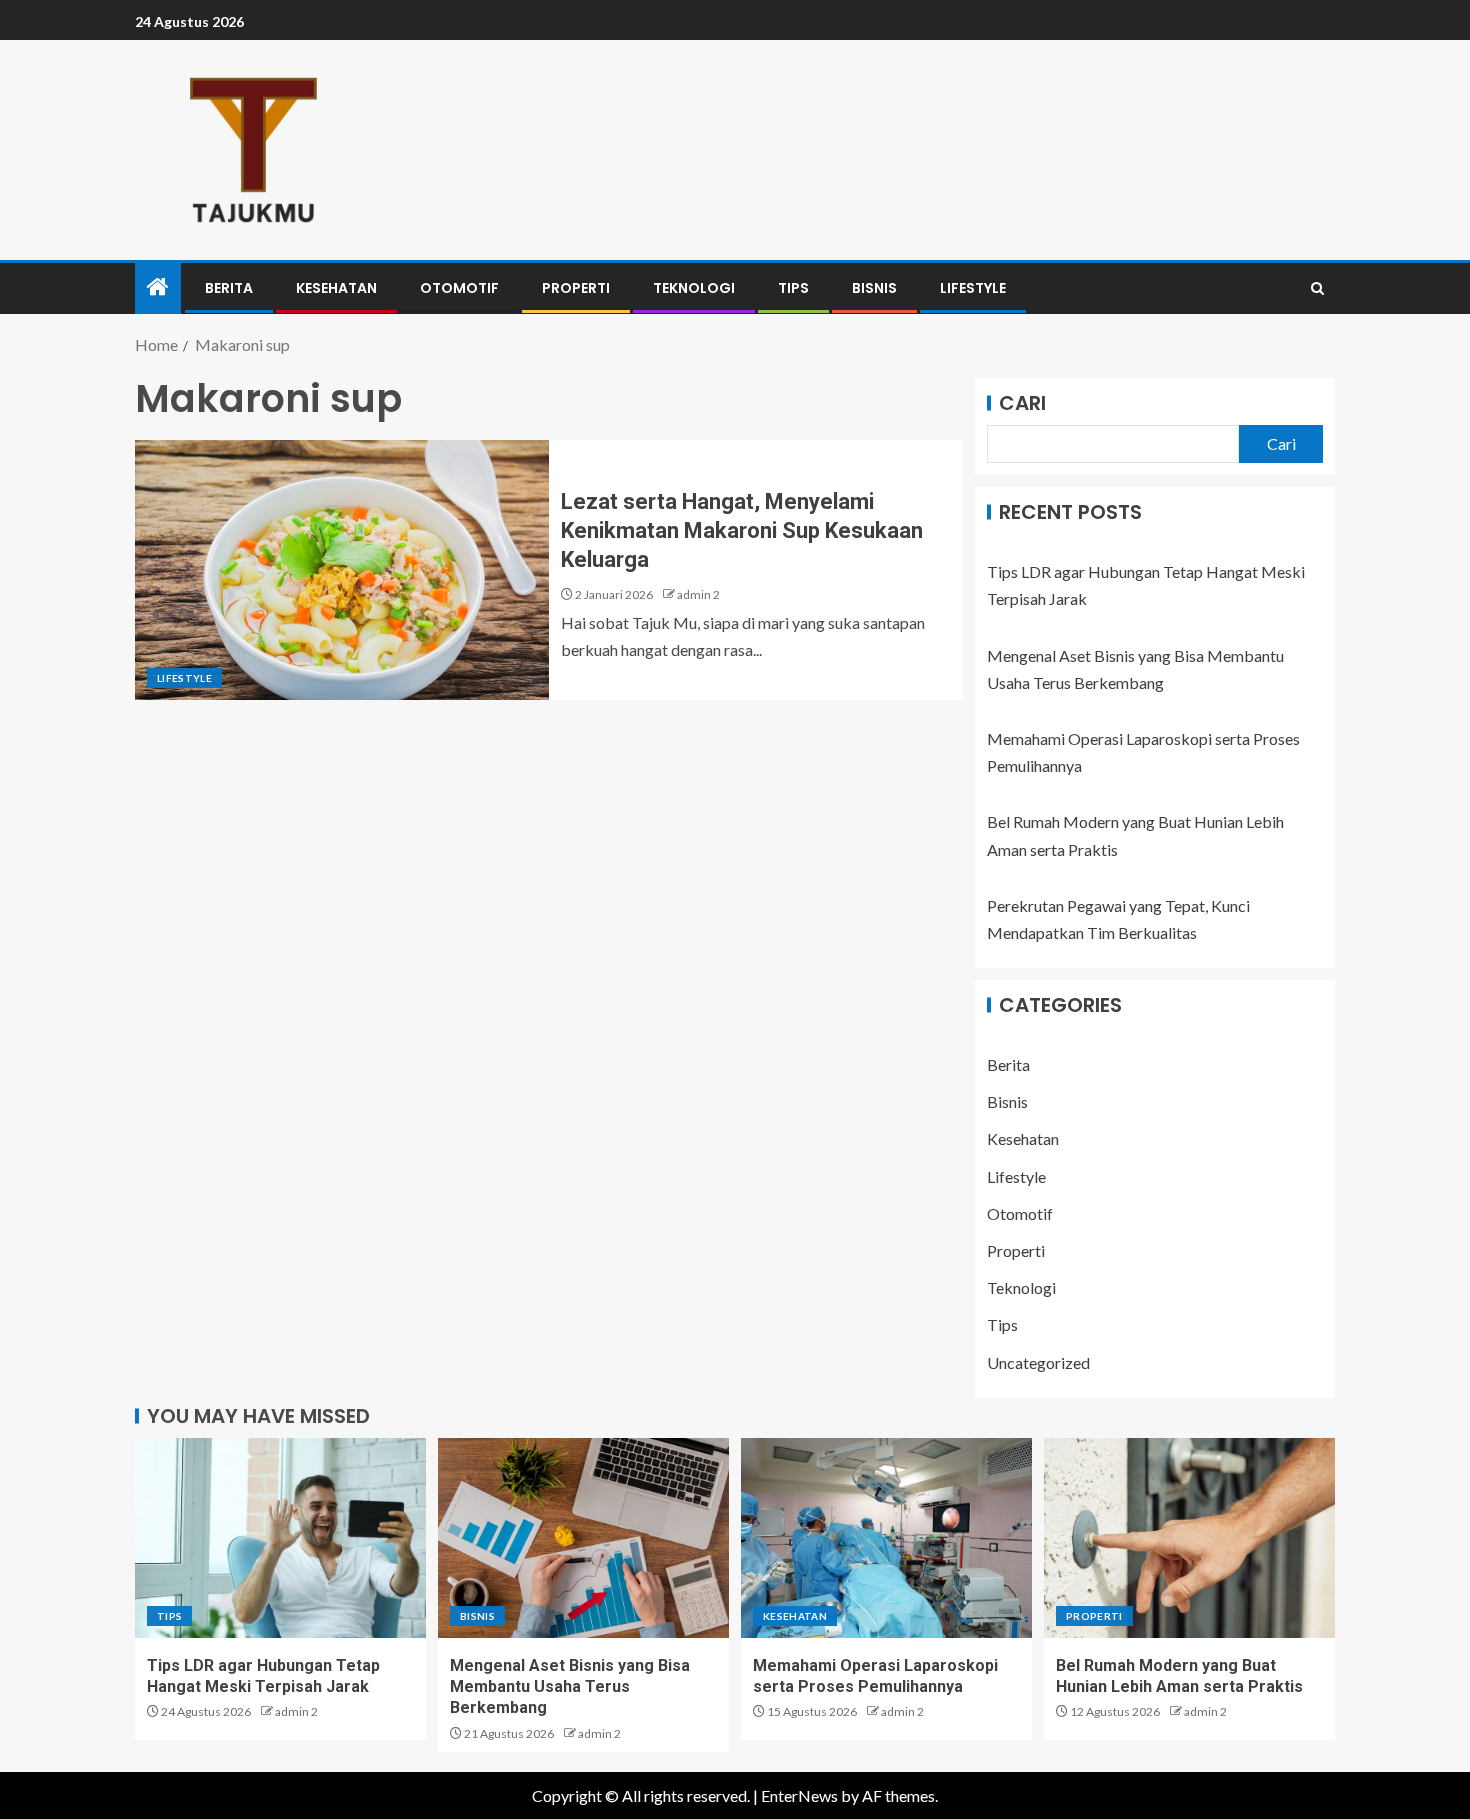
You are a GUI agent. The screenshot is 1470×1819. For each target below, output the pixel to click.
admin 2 (698, 594)
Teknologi (694, 288)
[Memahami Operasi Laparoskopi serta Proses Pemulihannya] (886, 1538)
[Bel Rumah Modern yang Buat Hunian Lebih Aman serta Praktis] (1189, 1538)
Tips (793, 288)
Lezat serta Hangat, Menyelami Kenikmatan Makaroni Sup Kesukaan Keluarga (742, 531)
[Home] (158, 287)
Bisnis (874, 288)
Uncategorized (1038, 1362)
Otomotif (459, 288)
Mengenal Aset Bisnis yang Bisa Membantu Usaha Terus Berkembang (570, 1687)
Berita (229, 288)
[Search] (1317, 288)
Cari (1022, 403)
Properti (576, 288)
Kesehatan (336, 288)
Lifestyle (973, 288)
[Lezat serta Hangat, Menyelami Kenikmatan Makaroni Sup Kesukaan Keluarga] (342, 570)
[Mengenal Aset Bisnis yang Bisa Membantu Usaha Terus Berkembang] (583, 1538)
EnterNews (799, 1795)
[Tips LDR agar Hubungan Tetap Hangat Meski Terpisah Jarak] (280, 1538)
